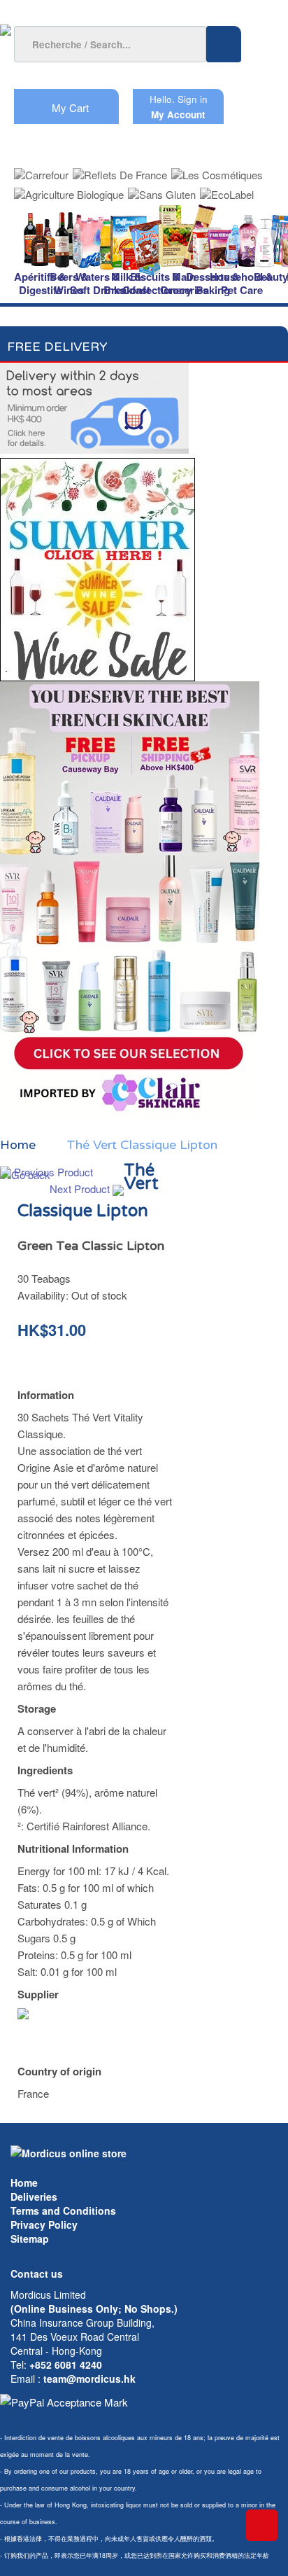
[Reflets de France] (120, 170)
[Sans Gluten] (162, 190)
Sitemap (30, 2239)
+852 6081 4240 (66, 2365)
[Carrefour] (41, 170)
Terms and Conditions (63, 2211)
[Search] (224, 44)
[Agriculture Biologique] (69, 190)
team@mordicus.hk (89, 2379)
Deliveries (34, 2196)
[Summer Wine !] (98, 565)
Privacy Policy (44, 2225)
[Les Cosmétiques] (217, 170)
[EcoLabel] (227, 190)
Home (24, 2182)
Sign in (193, 99)
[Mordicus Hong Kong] (69, 2152)
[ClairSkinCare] (130, 898)
